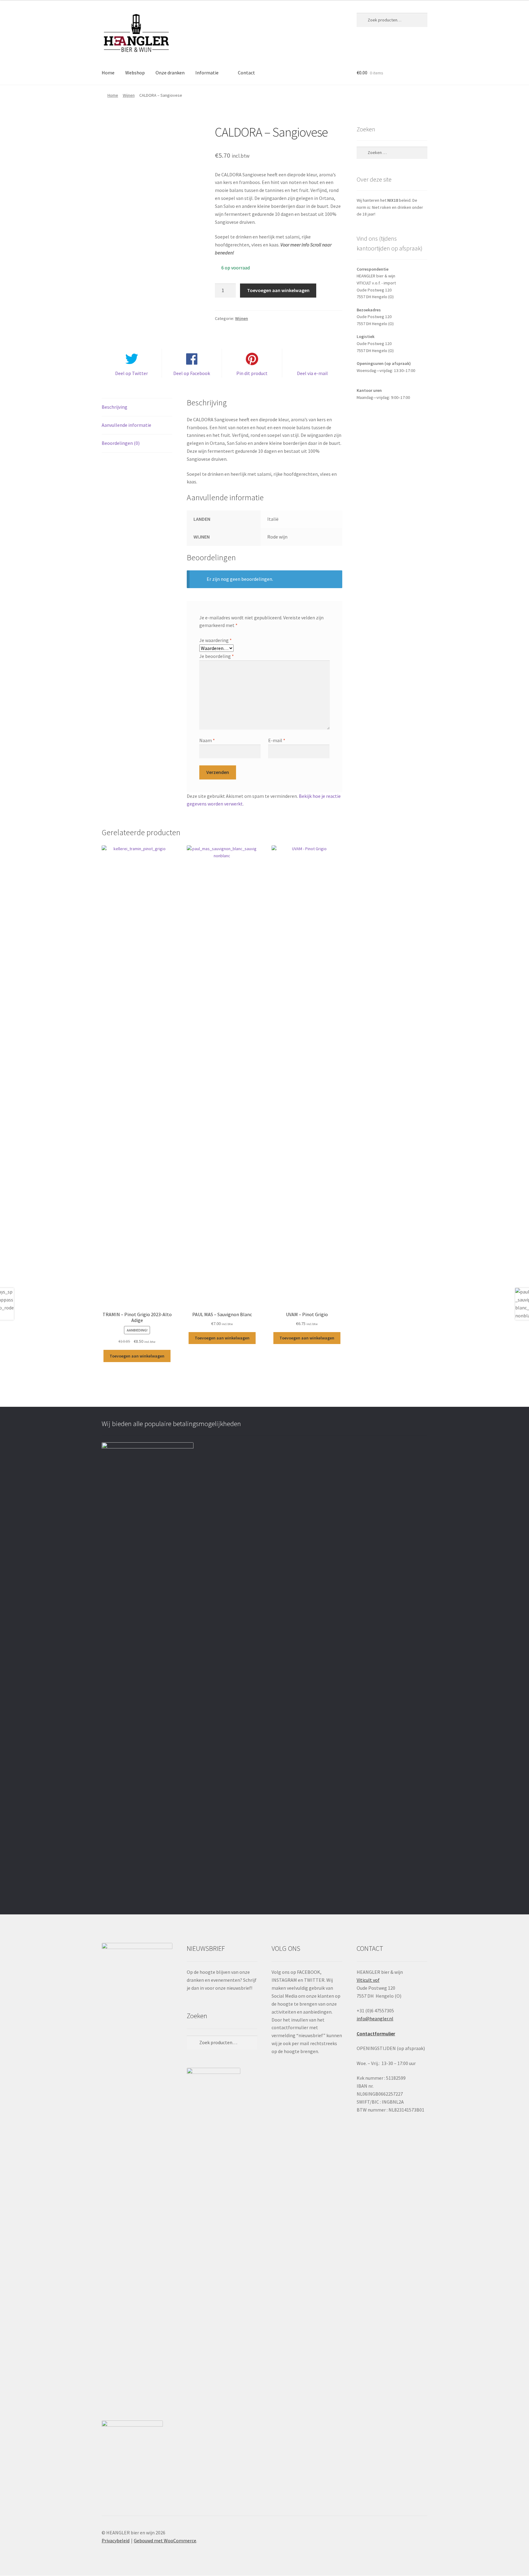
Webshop (135, 73)
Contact (246, 73)
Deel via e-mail (312, 373)
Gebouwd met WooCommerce (165, 2540)
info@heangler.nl (375, 2018)
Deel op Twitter (131, 373)
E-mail (277, 740)
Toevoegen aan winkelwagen (278, 290)
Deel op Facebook (192, 373)
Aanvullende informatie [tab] (126, 425)
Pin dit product (252, 373)
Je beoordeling (217, 656)
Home (108, 73)
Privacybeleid (116, 2540)
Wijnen (129, 95)
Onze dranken (170, 73)
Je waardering (216, 640)
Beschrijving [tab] (114, 407)
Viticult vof (368, 1980)
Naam (207, 740)
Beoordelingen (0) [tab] (121, 443)
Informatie (207, 73)
